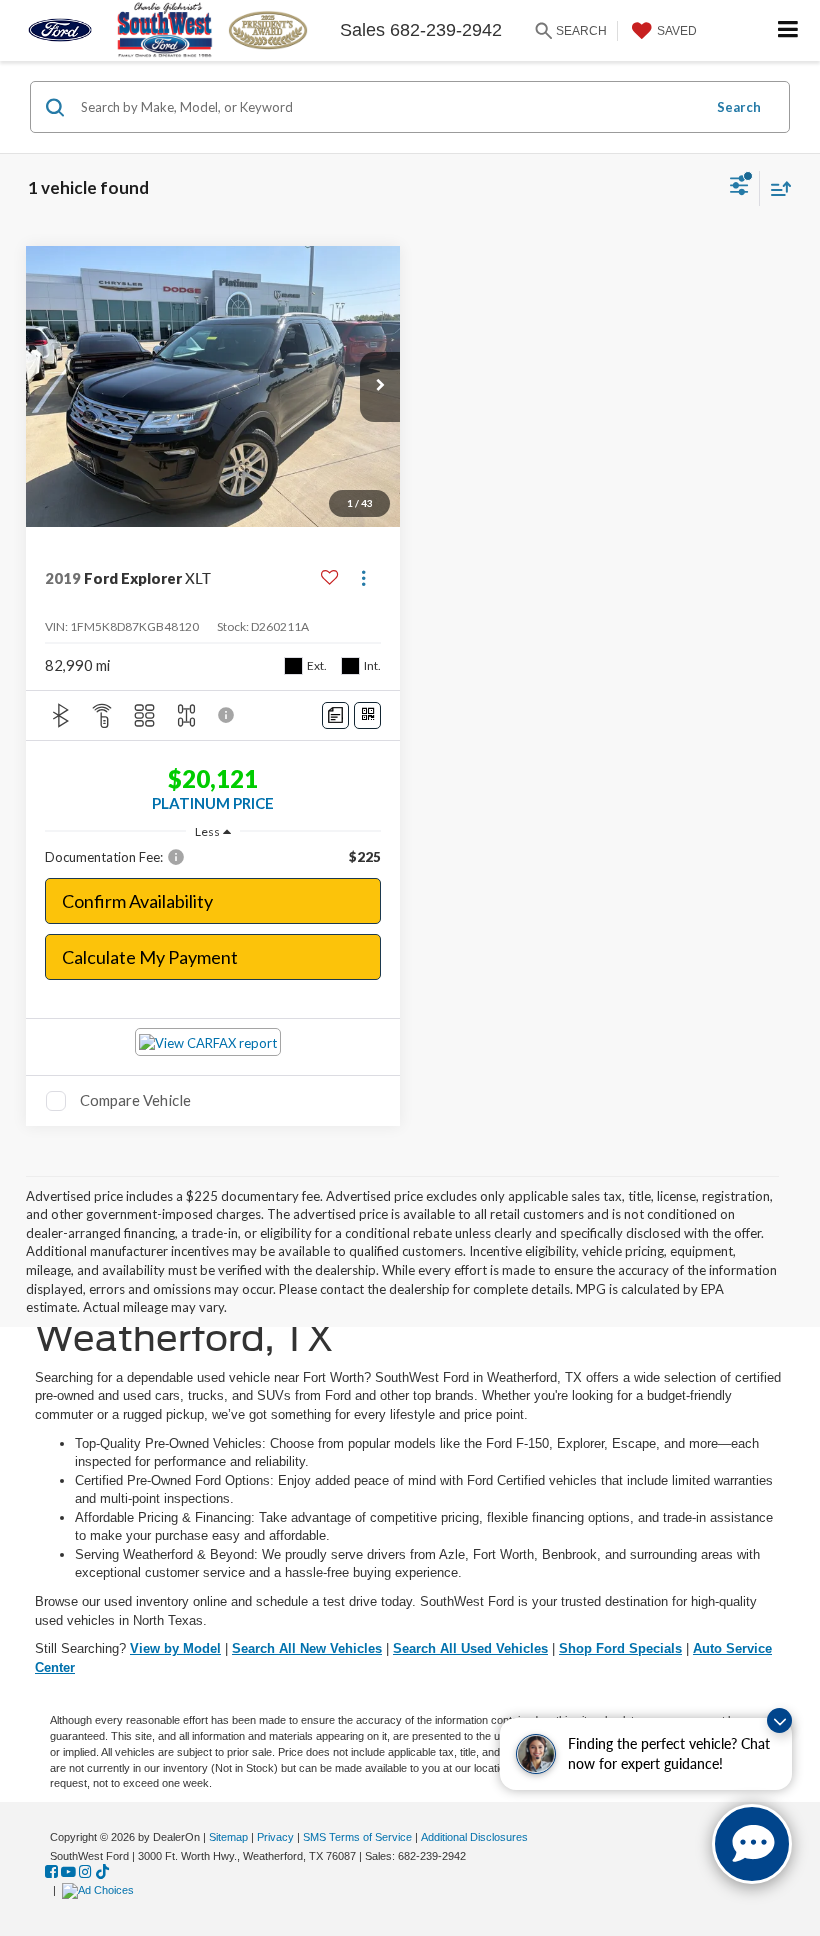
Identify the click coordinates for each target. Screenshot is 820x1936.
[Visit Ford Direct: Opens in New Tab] (100, 1890)
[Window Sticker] (367, 715)
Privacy (275, 1837)
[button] (380, 387)
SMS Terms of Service (357, 1837)
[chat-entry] (752, 1844)
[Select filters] (739, 188)
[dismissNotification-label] (779, 1720)
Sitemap (228, 1837)
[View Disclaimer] (228, 715)
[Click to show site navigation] (788, 30)
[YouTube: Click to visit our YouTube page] (68, 1872)
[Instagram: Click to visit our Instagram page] (85, 1872)
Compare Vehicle (135, 1100)
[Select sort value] (776, 188)
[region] (213, 857)
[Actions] (363, 578)
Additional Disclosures (474, 1837)
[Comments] (335, 715)
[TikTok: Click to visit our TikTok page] (102, 1872)
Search (739, 107)
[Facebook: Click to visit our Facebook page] (51, 1872)
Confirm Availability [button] (137, 901)
